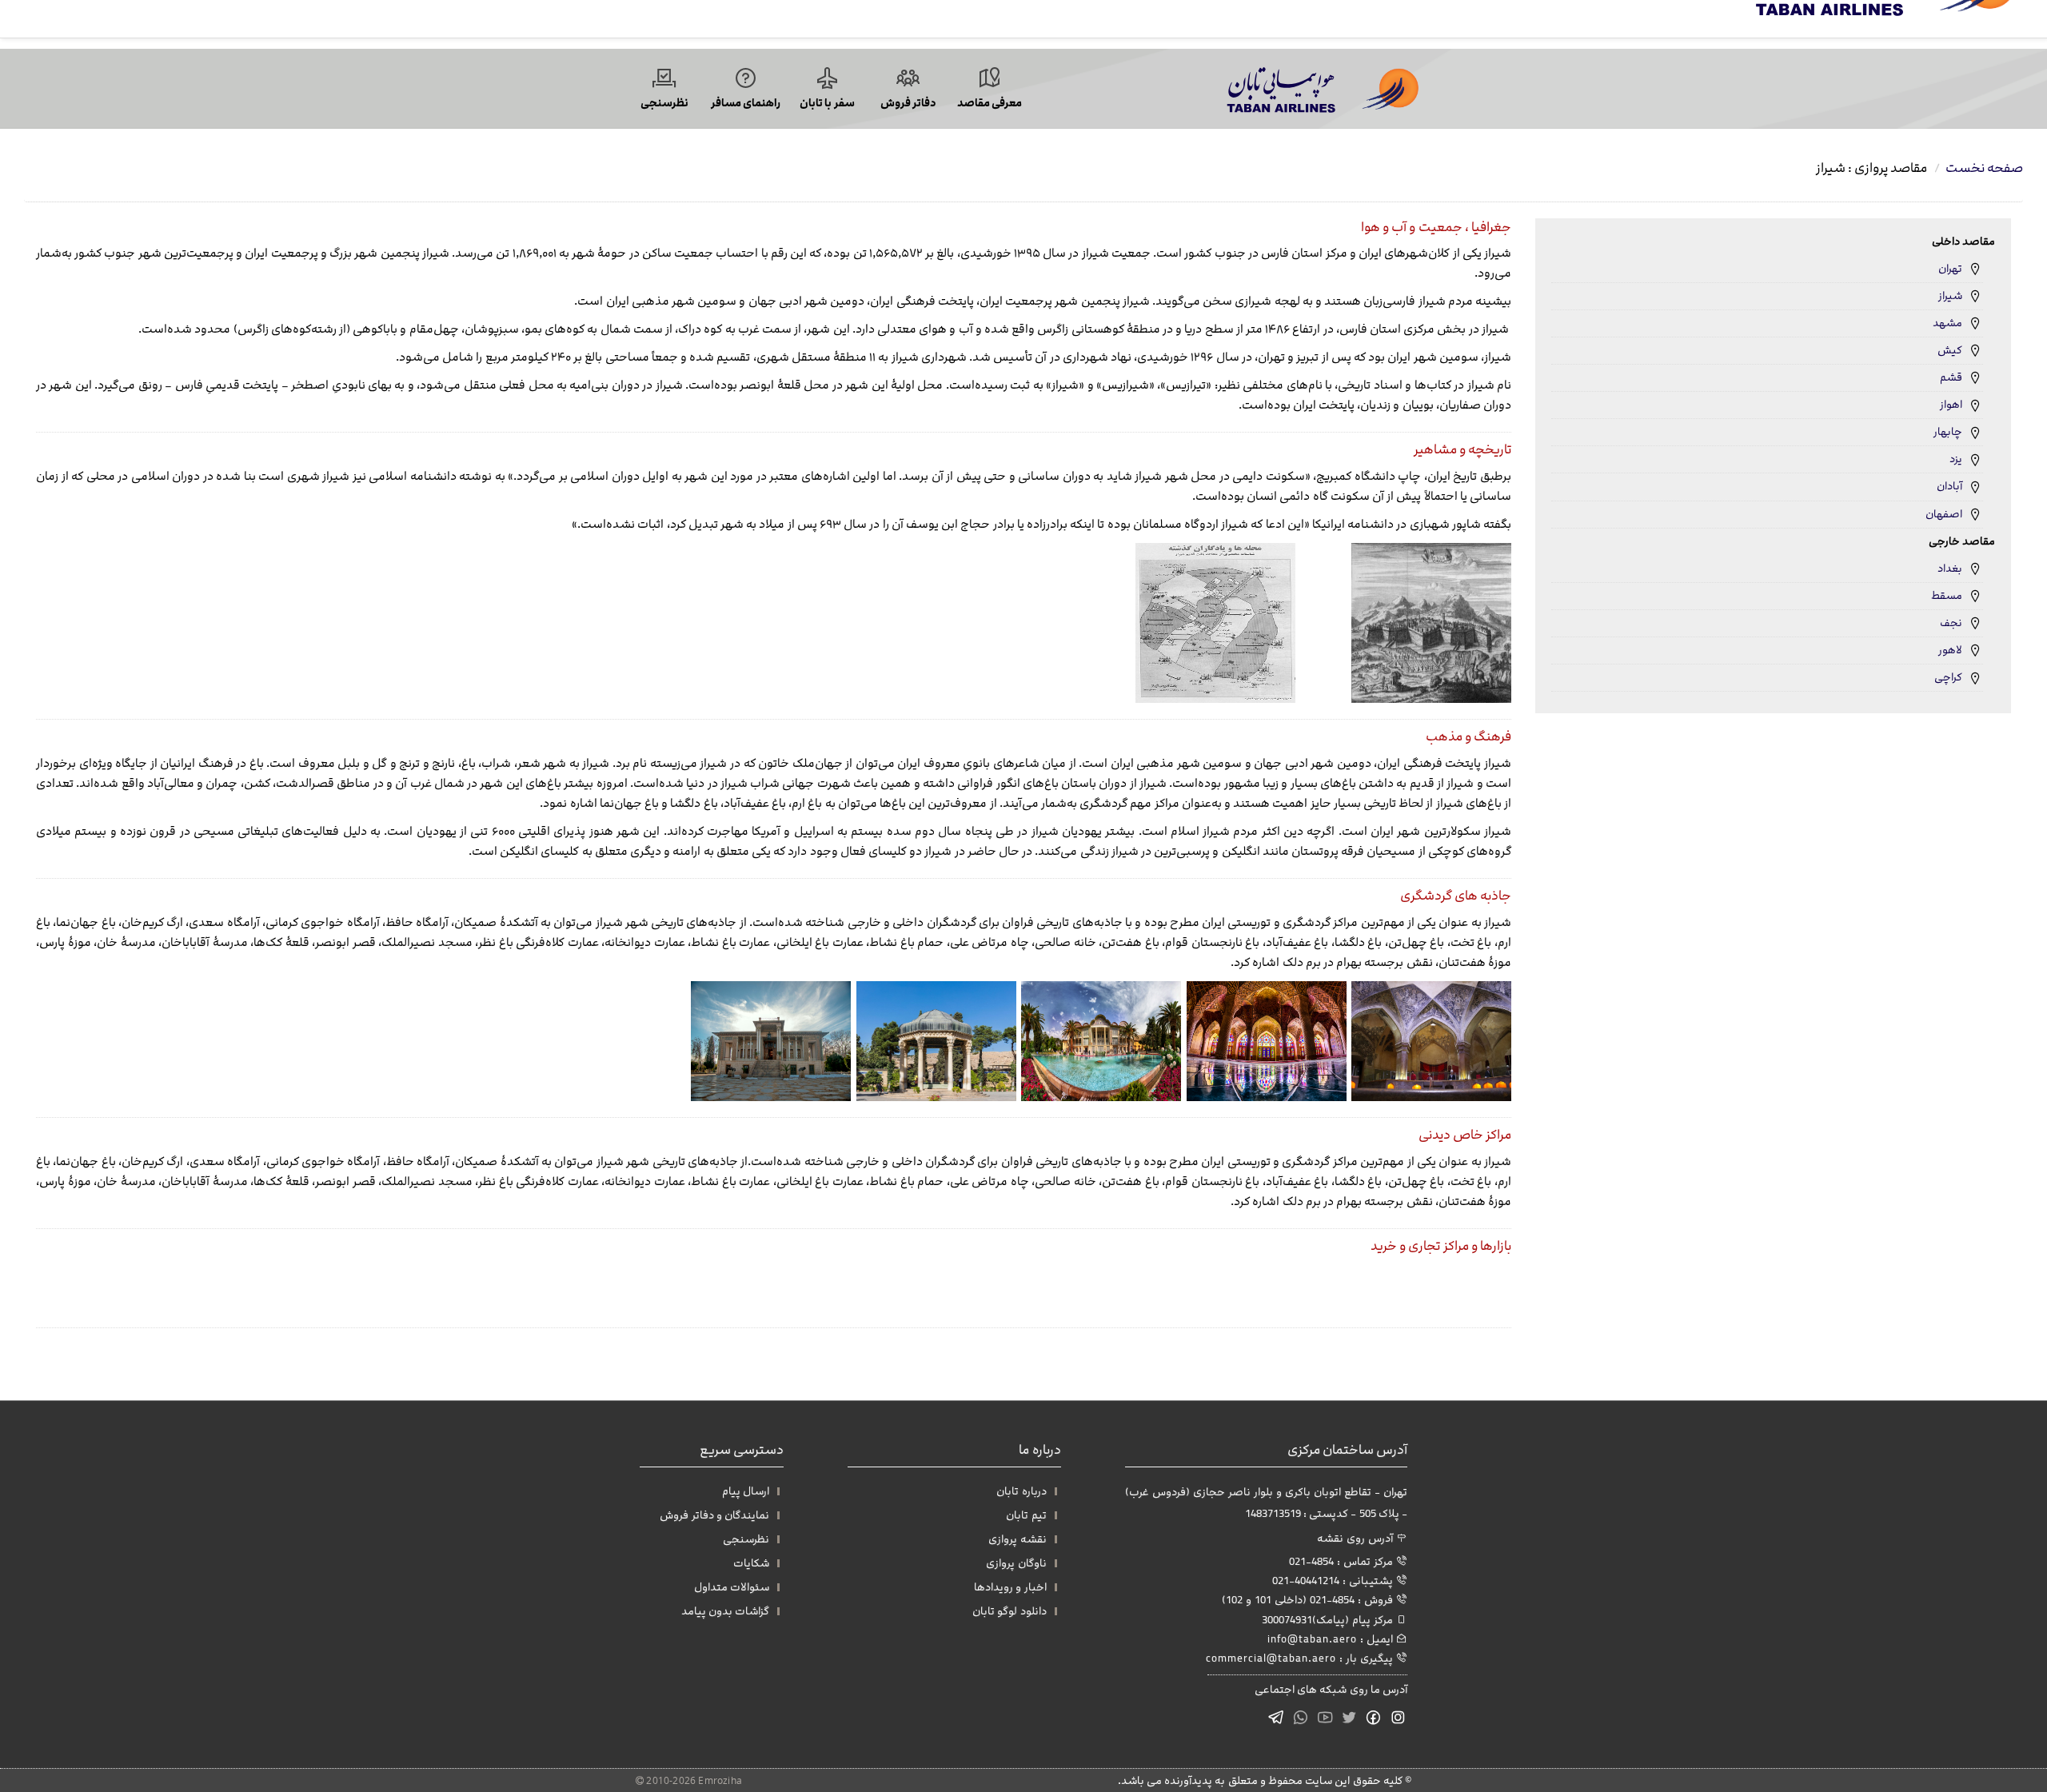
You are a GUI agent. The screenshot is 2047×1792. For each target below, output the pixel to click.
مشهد (1947, 323)
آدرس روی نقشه (1357, 1538)
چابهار (1948, 432)
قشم (1951, 377)
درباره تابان (1021, 1491)
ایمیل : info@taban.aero (1332, 1639)
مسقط (1947, 596)
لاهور (1950, 650)
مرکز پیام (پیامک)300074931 (1329, 1620)
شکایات (751, 1563)
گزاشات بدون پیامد (725, 1611)
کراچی (1948, 677)
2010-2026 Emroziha (693, 1780)
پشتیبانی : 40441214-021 (1334, 1580)
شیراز (1950, 296)
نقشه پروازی (1017, 1539)
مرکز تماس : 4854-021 (1343, 1561)
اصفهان (1944, 514)
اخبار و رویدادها (1010, 1587)
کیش (1950, 350)
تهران (1950, 269)
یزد (1956, 459)
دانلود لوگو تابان (1009, 1611)
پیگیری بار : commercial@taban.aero (1301, 1658)
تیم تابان (1026, 1515)
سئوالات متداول (732, 1587)
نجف (1951, 623)
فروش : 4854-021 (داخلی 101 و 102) (1309, 1600)
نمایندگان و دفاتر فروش (714, 1515)
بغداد (1950, 569)
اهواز (1951, 405)
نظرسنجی (746, 1539)
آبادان (1949, 486)
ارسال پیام (746, 1491)
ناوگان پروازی (1016, 1563)
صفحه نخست (1984, 168)
